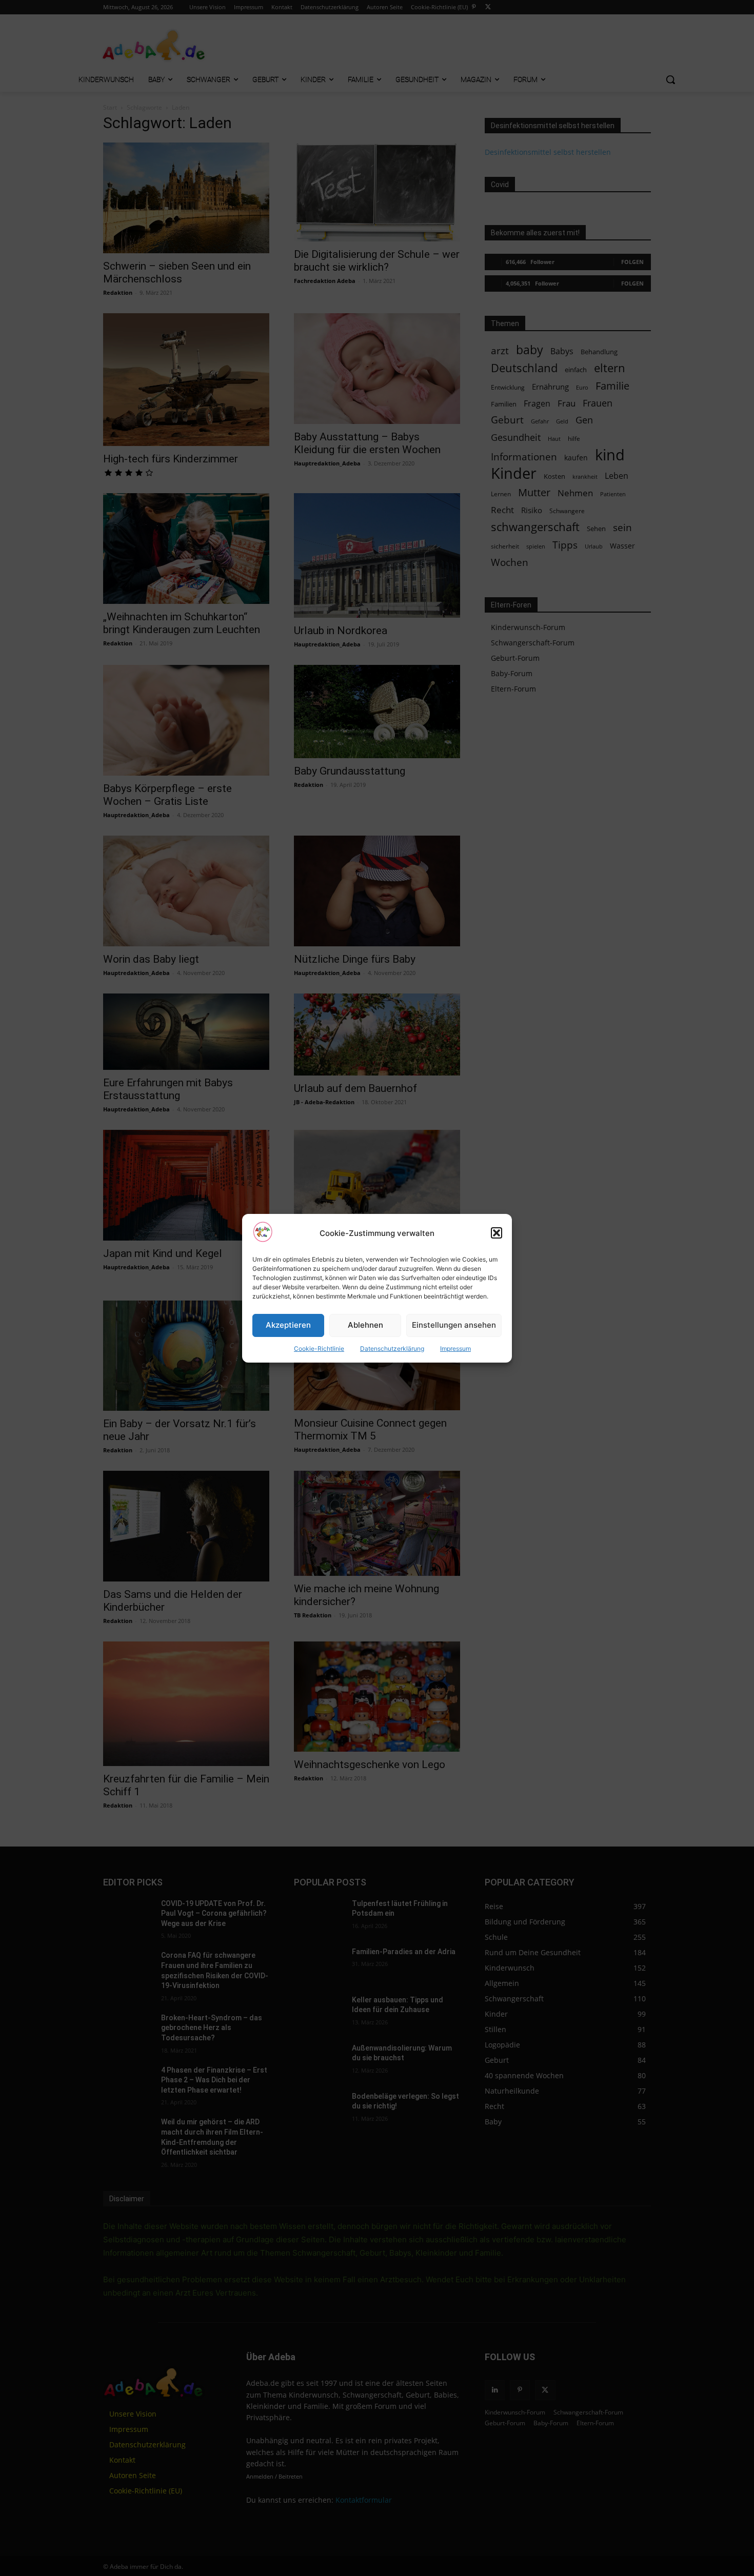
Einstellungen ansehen (454, 1325)
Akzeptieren (288, 1325)
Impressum (455, 1348)
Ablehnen (365, 1325)
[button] (497, 1233)
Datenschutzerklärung (392, 1348)
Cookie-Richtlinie (319, 1348)
